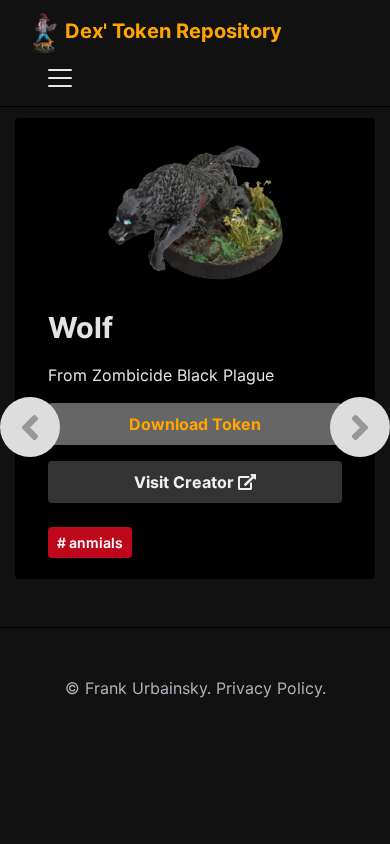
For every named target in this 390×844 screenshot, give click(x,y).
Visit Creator (186, 482)
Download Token (195, 424)
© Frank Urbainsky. (140, 688)
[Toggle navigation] (60, 78)
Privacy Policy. (271, 688)
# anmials (90, 542)
